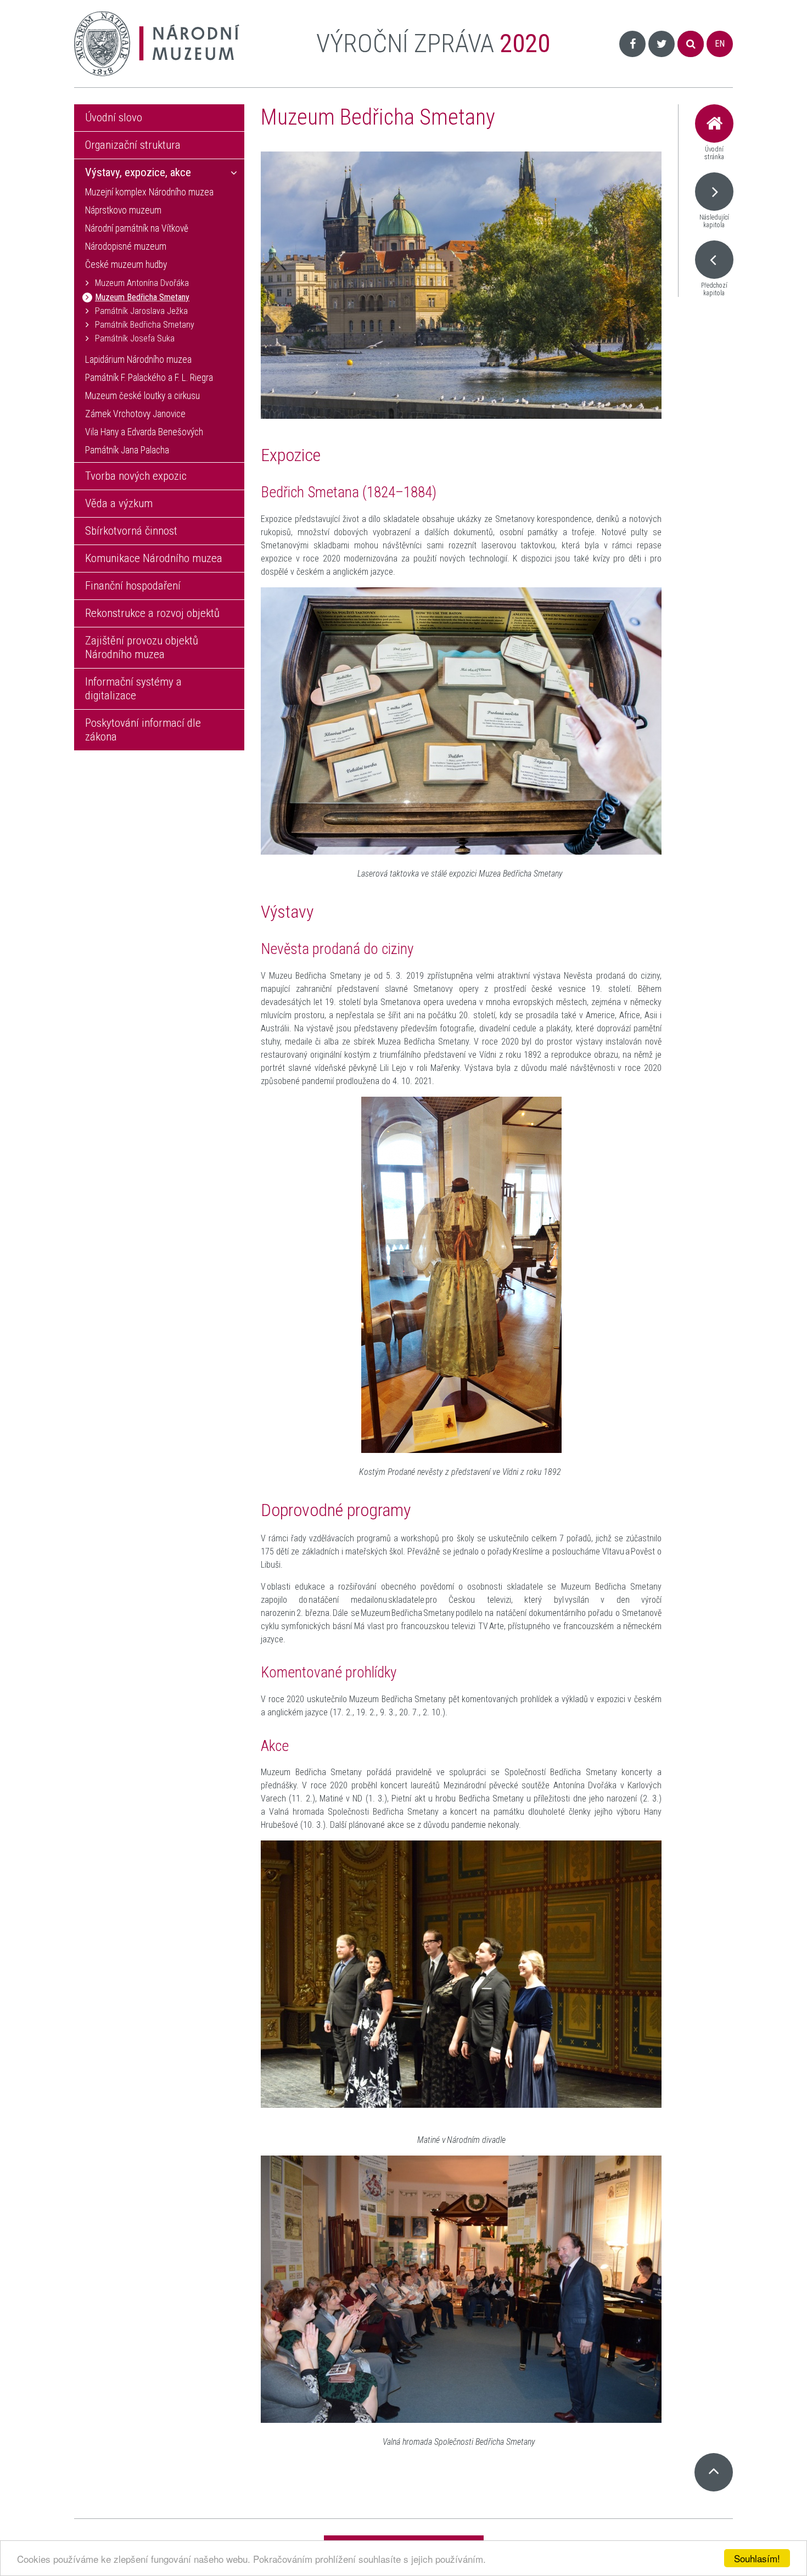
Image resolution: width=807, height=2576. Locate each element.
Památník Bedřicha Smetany (145, 325)
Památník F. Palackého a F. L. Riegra (149, 378)
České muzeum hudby (126, 265)
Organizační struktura (133, 145)
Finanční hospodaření (133, 586)
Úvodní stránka (714, 153)
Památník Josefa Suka (135, 338)
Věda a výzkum (119, 503)
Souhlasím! (757, 2558)
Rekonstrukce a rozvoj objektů (152, 613)
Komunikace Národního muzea (154, 558)
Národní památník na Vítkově (137, 228)
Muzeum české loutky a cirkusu (142, 396)
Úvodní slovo (114, 117)
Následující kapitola (714, 221)
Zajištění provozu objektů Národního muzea (142, 647)
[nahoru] (714, 2472)
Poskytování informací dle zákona (143, 730)
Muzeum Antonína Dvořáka (142, 283)
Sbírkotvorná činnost (131, 531)
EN (720, 44)
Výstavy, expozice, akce (138, 172)
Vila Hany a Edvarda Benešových (144, 432)
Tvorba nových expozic (136, 476)
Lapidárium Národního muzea (138, 360)
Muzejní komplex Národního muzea (149, 192)
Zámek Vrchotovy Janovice (135, 414)
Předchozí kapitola (714, 289)
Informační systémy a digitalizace (133, 689)
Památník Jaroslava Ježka (141, 311)
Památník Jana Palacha (127, 450)
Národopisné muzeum (126, 246)
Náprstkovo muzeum (123, 210)
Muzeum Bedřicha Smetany (142, 297)
